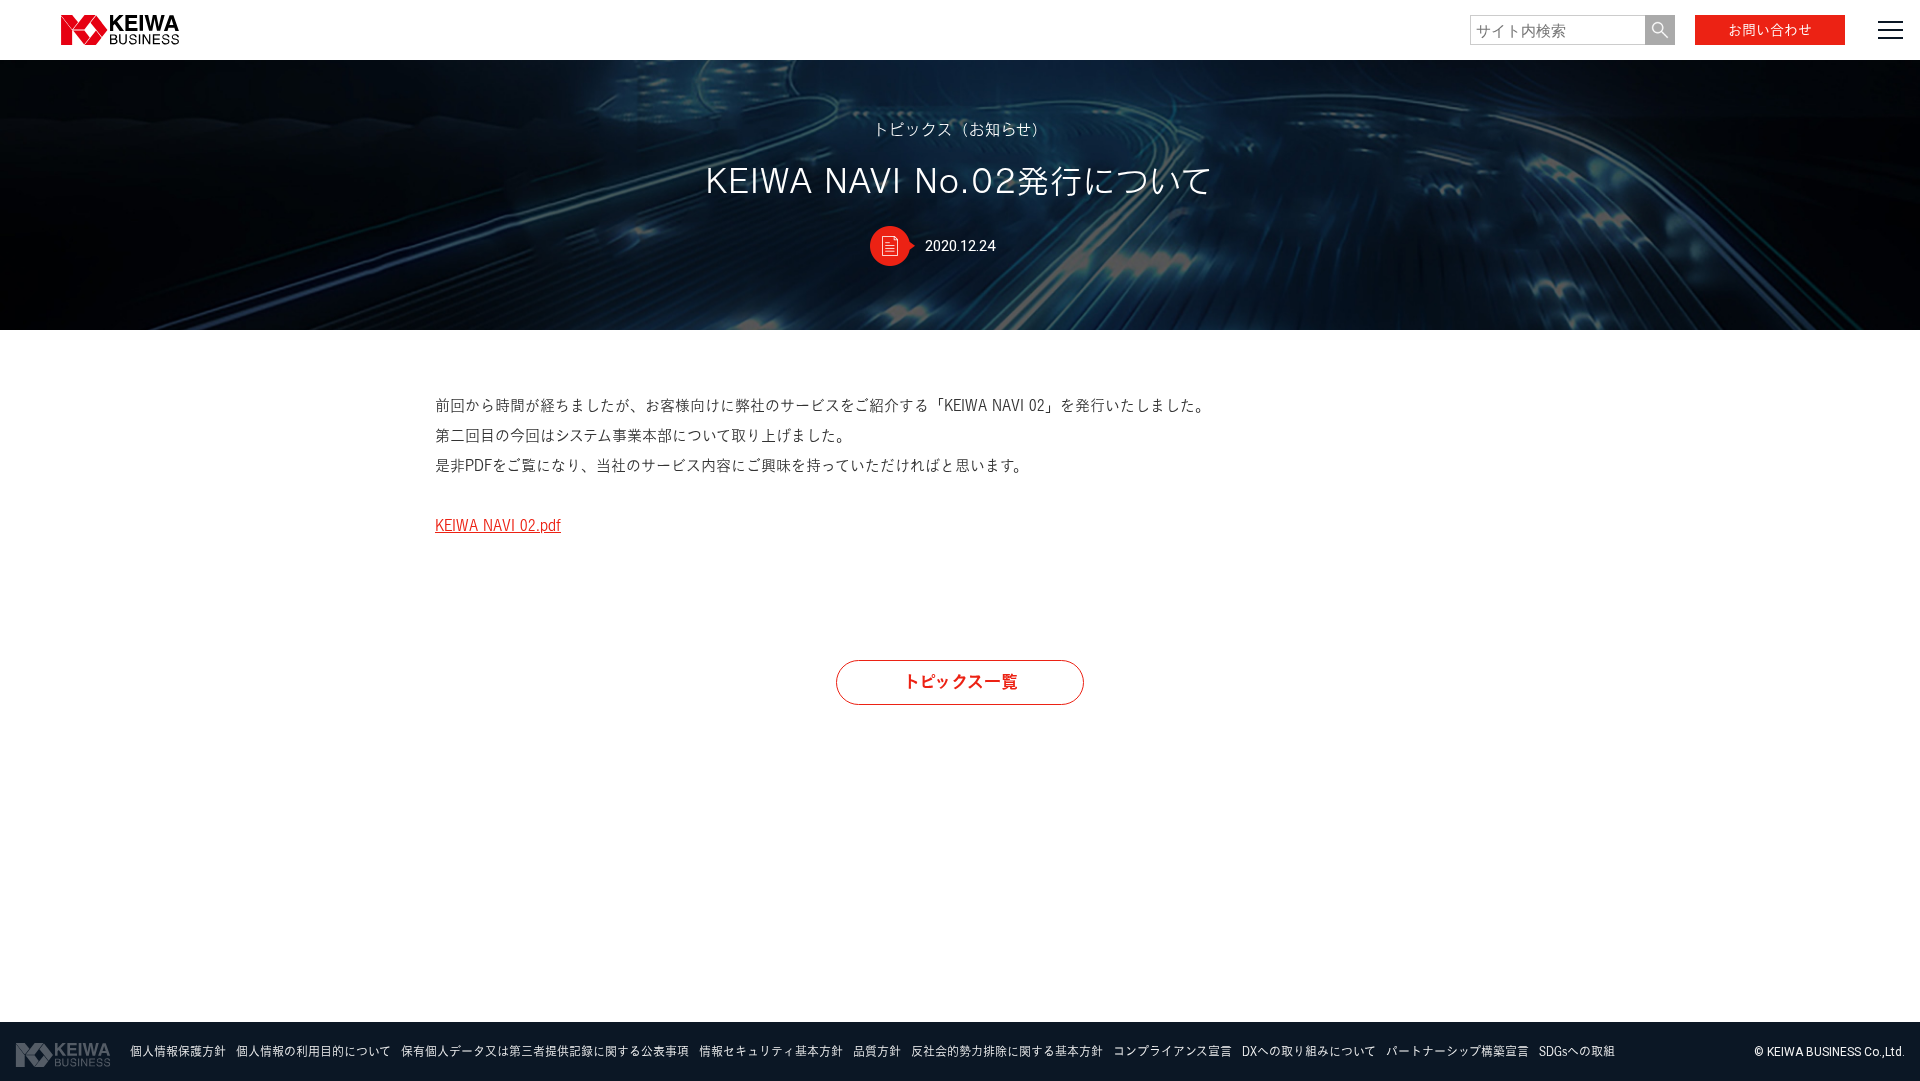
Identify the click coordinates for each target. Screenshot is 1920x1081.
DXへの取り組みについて (1309, 1052)
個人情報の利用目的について (313, 1052)
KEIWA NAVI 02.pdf (498, 525)
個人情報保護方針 (178, 1052)
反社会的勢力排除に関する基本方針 (1007, 1052)
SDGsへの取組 (1577, 1052)
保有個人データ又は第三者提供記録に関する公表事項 (545, 1052)
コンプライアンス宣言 (1172, 1052)
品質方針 (877, 1052)
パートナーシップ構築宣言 (1457, 1052)
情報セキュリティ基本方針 (771, 1052)
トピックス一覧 (960, 681)
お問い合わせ (1770, 29)
